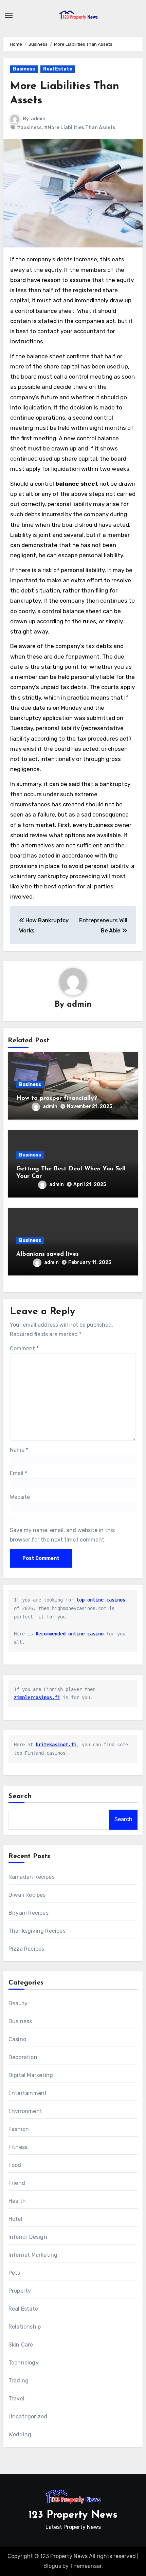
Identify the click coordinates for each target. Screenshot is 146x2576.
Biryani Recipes (29, 1913)
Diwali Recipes (27, 1895)
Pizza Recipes (26, 1949)
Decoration (23, 2057)
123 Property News (73, 2515)
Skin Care (21, 2345)
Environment (25, 2111)
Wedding (20, 2434)
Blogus (52, 2566)
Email (19, 1473)
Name (19, 1450)
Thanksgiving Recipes (37, 1931)
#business (29, 128)
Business (24, 69)
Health (17, 2201)
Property (20, 2291)
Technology (24, 2363)
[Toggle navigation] (9, 15)
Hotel (15, 2219)
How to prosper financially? (57, 1099)
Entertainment (28, 2093)
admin (38, 119)
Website (20, 1497)
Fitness (18, 2147)
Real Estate (58, 69)
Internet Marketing (33, 2255)
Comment (24, 1349)
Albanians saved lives (48, 1254)
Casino (17, 2039)
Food (15, 2165)
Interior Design (28, 2237)
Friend (17, 2183)
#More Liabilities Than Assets (80, 128)
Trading (19, 2381)
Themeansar (86, 2566)
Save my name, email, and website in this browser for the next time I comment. (62, 1535)
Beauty (18, 2003)
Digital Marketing (31, 2075)
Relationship (25, 2327)
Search (20, 1796)
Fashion (19, 2129)
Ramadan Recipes (32, 1877)
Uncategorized (28, 2417)
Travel (16, 2399)
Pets (14, 2273)
